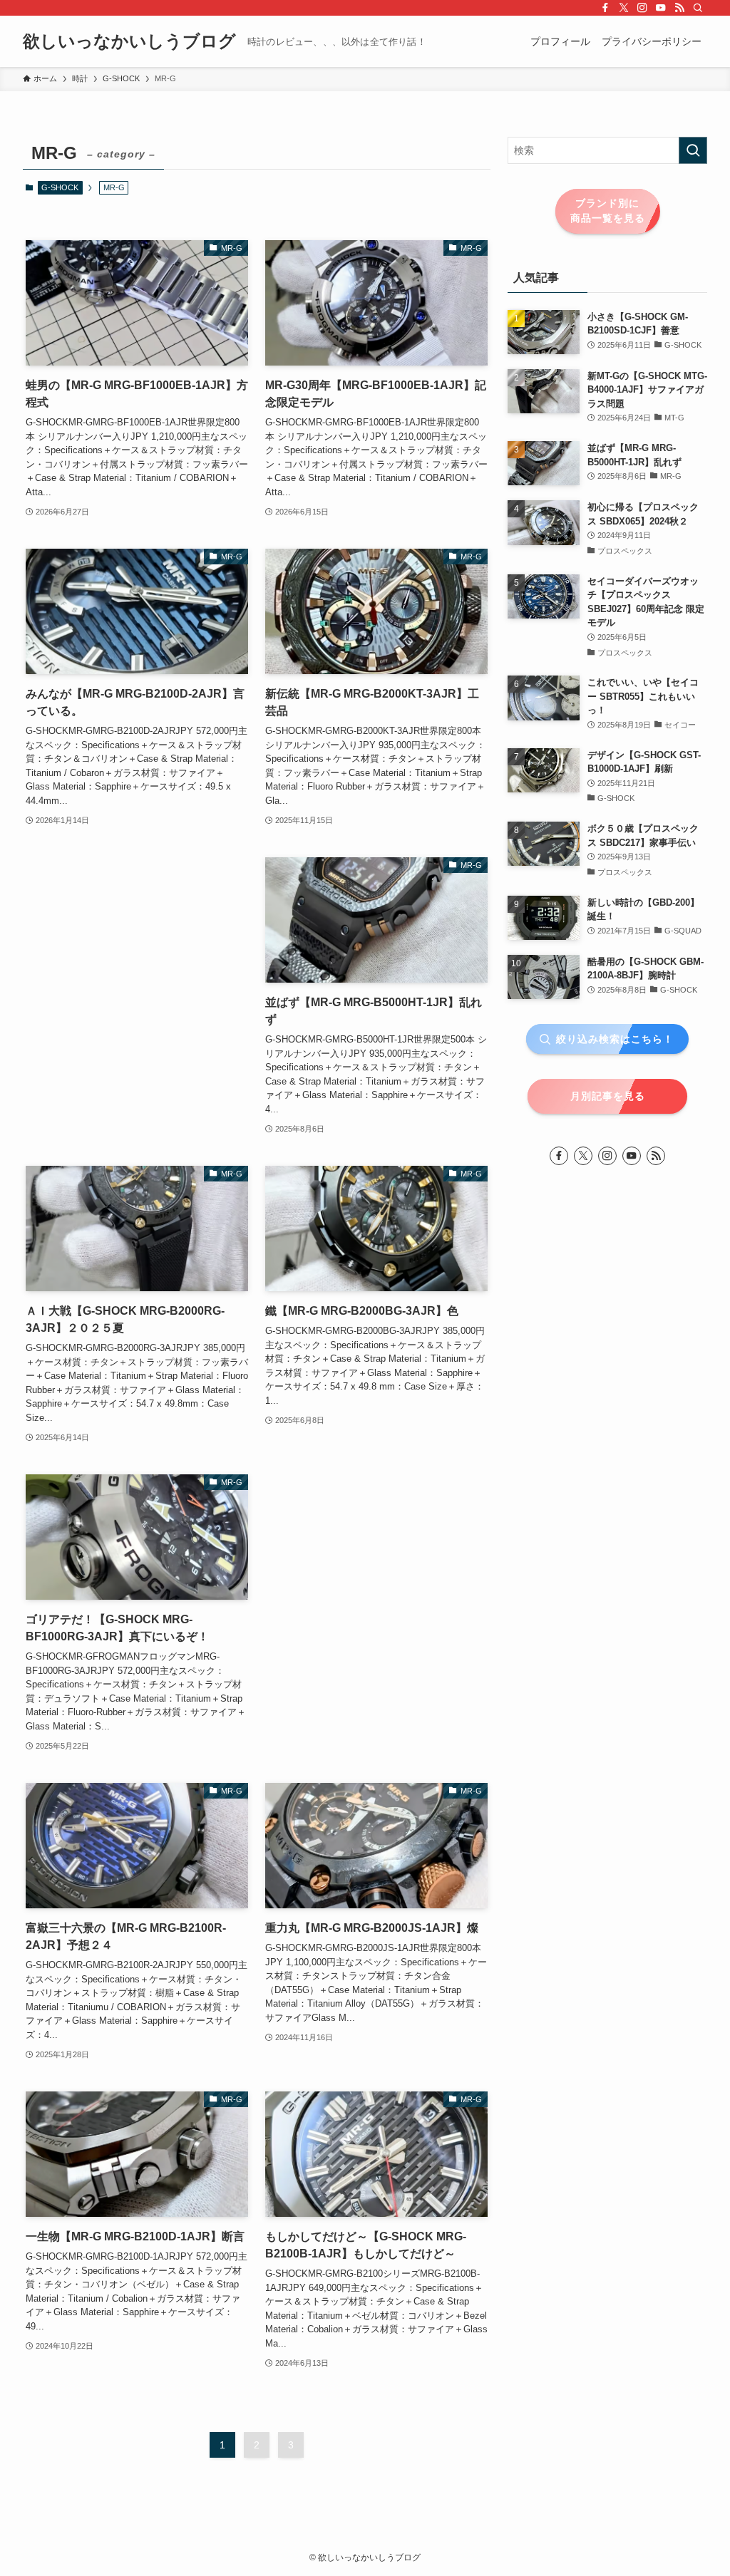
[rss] (679, 8)
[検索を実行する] (693, 150)
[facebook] (605, 8)
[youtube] (661, 8)
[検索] (698, 8)
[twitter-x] (624, 8)
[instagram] (642, 8)
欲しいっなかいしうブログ (129, 41)
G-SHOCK (60, 187)
